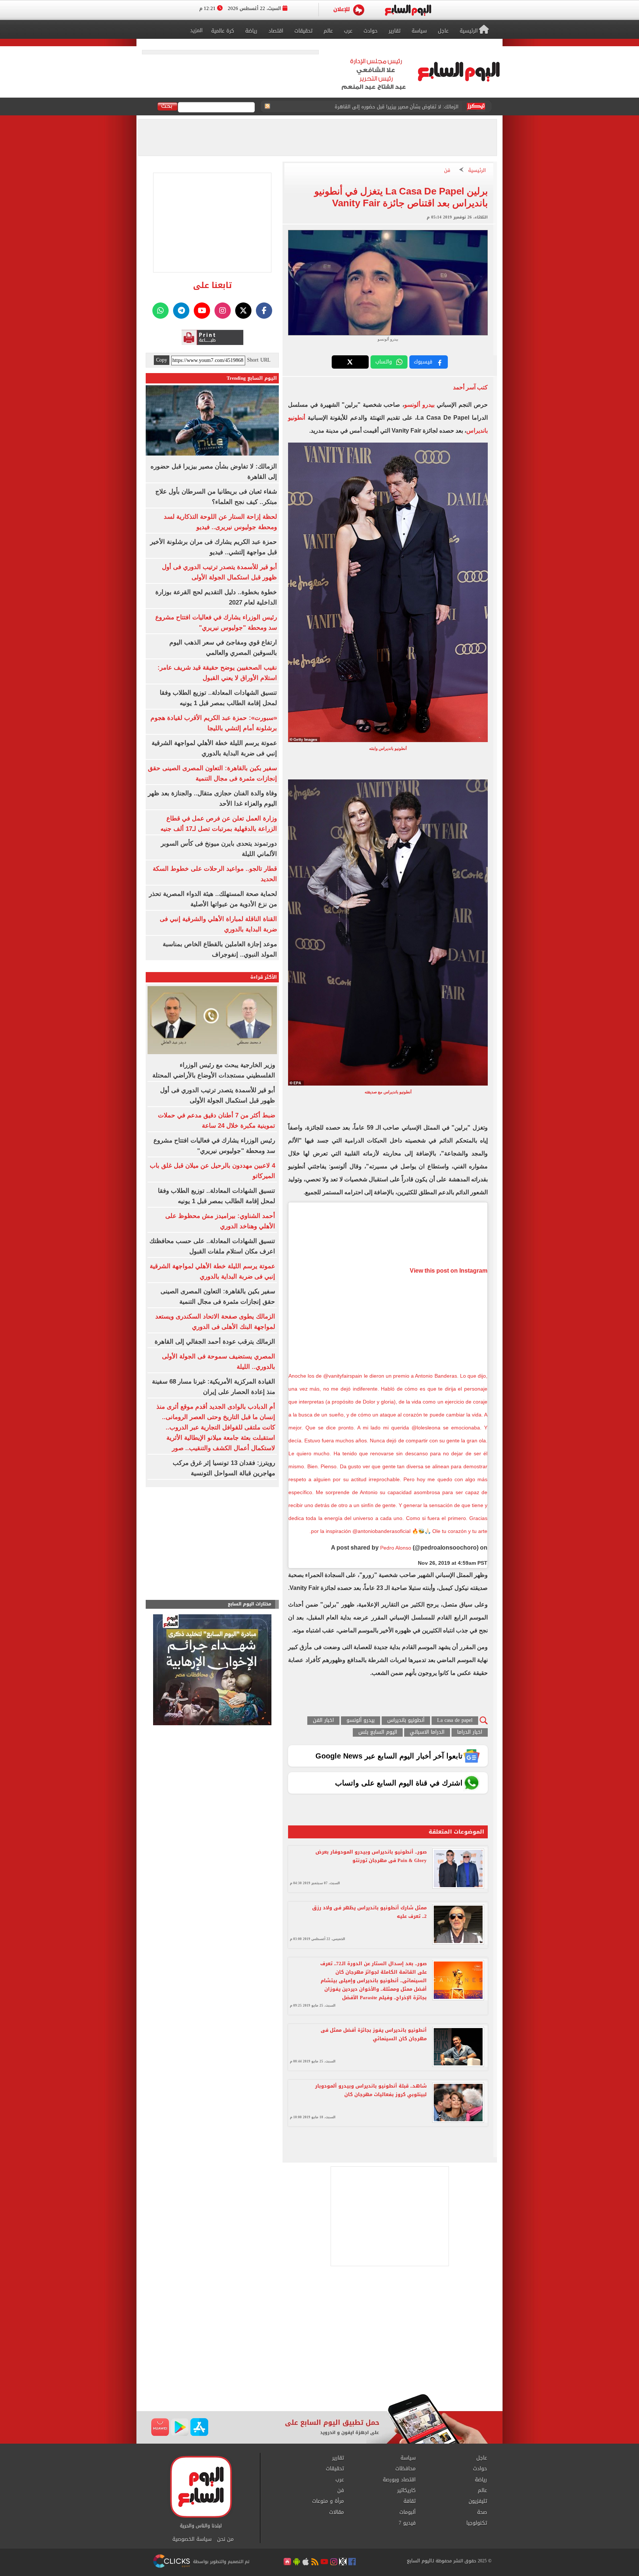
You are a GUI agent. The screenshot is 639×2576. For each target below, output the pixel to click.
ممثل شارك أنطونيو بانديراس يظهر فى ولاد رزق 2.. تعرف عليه (369, 1912)
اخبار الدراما (470, 1732)
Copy (162, 360)
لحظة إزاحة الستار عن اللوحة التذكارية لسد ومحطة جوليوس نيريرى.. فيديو (382, 107)
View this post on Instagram (449, 1271)
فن (447, 171)
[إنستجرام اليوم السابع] (223, 311)
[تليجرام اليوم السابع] (181, 311)
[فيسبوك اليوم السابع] (264, 311)
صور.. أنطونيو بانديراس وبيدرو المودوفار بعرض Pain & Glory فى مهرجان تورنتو (371, 1856)
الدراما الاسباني (427, 1732)
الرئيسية (477, 171)
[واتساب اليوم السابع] (160, 311)
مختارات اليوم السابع (250, 1604)
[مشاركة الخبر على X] (350, 362)
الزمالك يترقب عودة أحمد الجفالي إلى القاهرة (215, 1342)
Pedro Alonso (396, 1548)
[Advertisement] (319, 2335)
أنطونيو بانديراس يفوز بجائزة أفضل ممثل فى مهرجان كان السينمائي (374, 2034)
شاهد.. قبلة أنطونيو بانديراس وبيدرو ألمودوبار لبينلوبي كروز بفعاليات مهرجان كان (371, 2090)
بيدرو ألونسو (419, 405)
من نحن (225, 2539)
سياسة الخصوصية (192, 2539)
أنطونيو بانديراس (406, 1721)
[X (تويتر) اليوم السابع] (243, 311)
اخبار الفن (323, 1721)
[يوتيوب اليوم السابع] (202, 311)
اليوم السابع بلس (378, 1732)
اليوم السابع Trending (252, 378)
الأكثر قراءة (264, 977)
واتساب (384, 362)
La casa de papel (455, 1721)
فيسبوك (423, 362)
